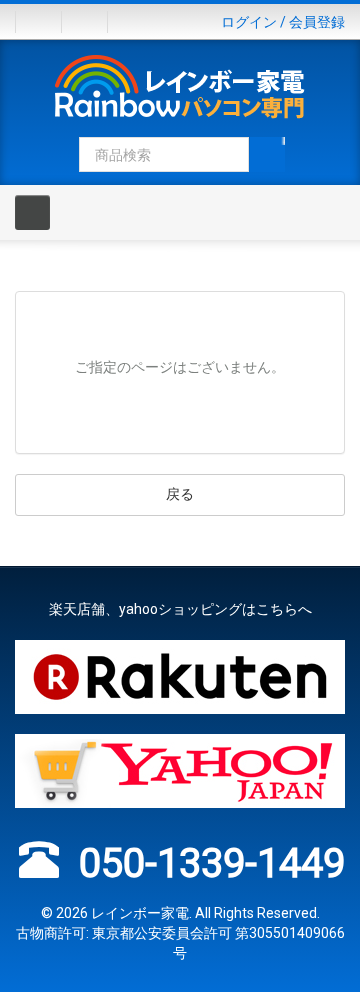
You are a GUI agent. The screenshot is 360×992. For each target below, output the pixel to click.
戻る (180, 494)
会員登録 (317, 22)
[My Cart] (92, 22)
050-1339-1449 (212, 863)
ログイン (249, 22)
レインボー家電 (140, 913)
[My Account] (38, 22)
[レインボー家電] (180, 90)
